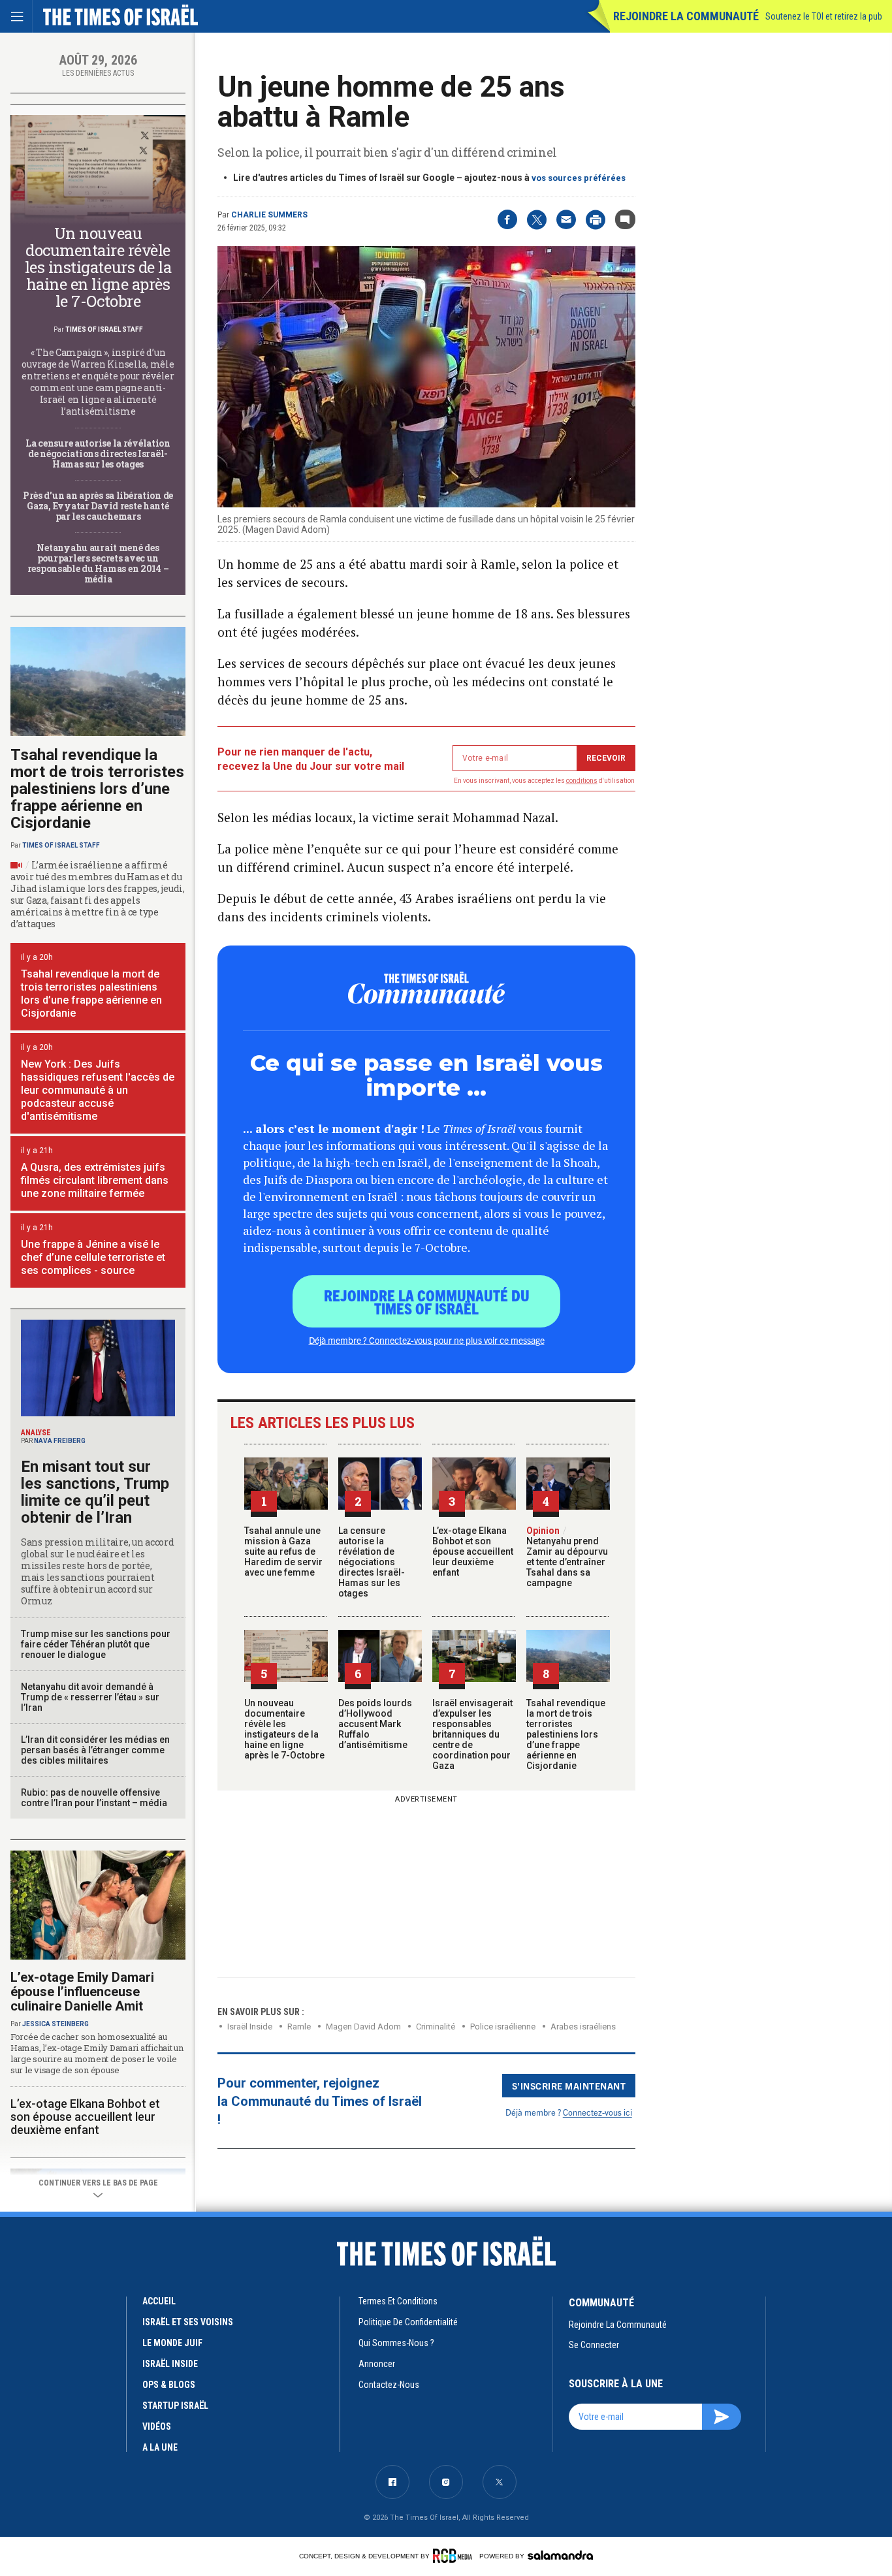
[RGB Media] (455, 2556)
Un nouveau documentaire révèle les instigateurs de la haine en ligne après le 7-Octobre (284, 1729)
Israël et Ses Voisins (188, 2322)
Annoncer (377, 2364)
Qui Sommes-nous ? (396, 2343)
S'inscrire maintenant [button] (569, 2086)
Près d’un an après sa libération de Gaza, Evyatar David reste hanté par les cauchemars (98, 506)
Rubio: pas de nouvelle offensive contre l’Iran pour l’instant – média (94, 1798)
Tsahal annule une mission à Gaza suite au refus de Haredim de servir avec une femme (283, 1551)
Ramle (299, 2027)
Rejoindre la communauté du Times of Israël (427, 1301)
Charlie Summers (269, 215)
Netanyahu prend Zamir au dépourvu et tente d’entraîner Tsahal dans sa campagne (567, 1557)
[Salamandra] (560, 2555)
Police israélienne (503, 2027)
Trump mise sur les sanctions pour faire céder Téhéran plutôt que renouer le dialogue (96, 1644)
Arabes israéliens (583, 2027)
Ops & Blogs (169, 2385)
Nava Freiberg (60, 1441)
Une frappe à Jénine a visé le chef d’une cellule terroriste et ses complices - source (93, 1257)
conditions (582, 781)
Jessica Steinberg (56, 2024)
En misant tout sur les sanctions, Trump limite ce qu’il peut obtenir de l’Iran (95, 1492)
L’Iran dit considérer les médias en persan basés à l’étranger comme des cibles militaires (95, 1750)
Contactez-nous (389, 2385)
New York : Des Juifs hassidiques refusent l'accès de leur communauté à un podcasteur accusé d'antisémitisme (98, 1090)
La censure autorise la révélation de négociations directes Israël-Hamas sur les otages (372, 1562)
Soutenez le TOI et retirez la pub (824, 16)
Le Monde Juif (172, 2343)
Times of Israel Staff (104, 329)
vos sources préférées (579, 178)
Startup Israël (175, 2406)
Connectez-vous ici (597, 2112)
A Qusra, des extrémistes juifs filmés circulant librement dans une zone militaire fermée (95, 1180)
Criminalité (436, 2027)
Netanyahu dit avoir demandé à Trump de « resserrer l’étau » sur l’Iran (90, 1697)
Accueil (159, 2301)
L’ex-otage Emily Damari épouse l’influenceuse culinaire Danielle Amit (82, 1992)
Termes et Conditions (398, 2301)
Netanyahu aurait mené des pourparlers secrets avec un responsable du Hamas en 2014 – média (98, 563)
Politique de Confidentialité (408, 2322)
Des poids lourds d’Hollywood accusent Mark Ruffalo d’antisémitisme (375, 1724)
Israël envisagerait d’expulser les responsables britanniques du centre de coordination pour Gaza (472, 1734)
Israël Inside (250, 2027)
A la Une (160, 2447)
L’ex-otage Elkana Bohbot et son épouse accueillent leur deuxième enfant (473, 1551)
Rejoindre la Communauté (686, 16)
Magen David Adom (363, 2027)
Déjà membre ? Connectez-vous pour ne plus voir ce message (427, 1340)
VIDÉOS (157, 2426)
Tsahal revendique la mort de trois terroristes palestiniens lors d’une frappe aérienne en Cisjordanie (566, 1734)
